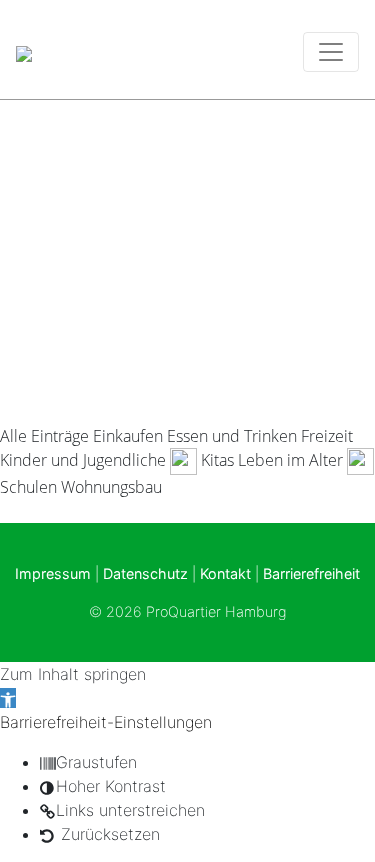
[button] (8, 698)
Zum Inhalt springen (73, 674)
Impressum (53, 573)
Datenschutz (145, 573)
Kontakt (225, 573)
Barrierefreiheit (311, 573)
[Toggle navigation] (331, 52)
